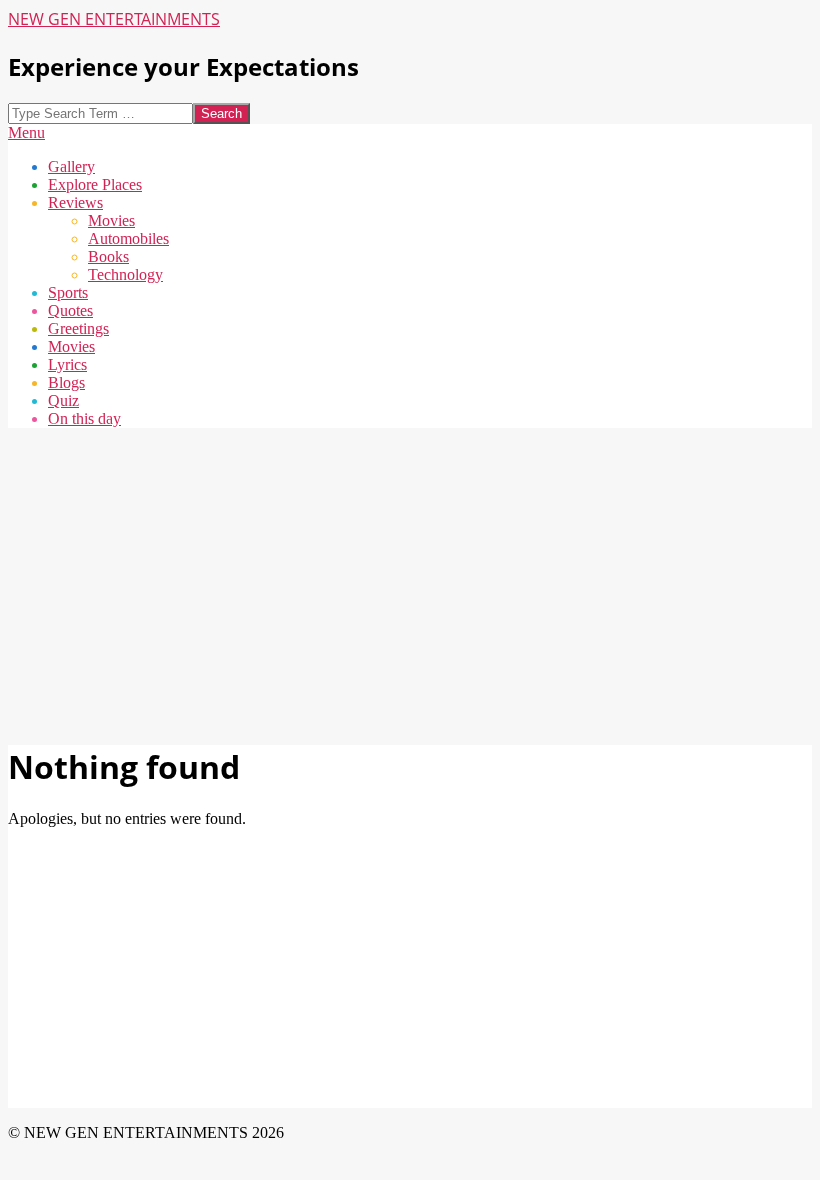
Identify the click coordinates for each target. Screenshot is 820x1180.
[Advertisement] (410, 584)
